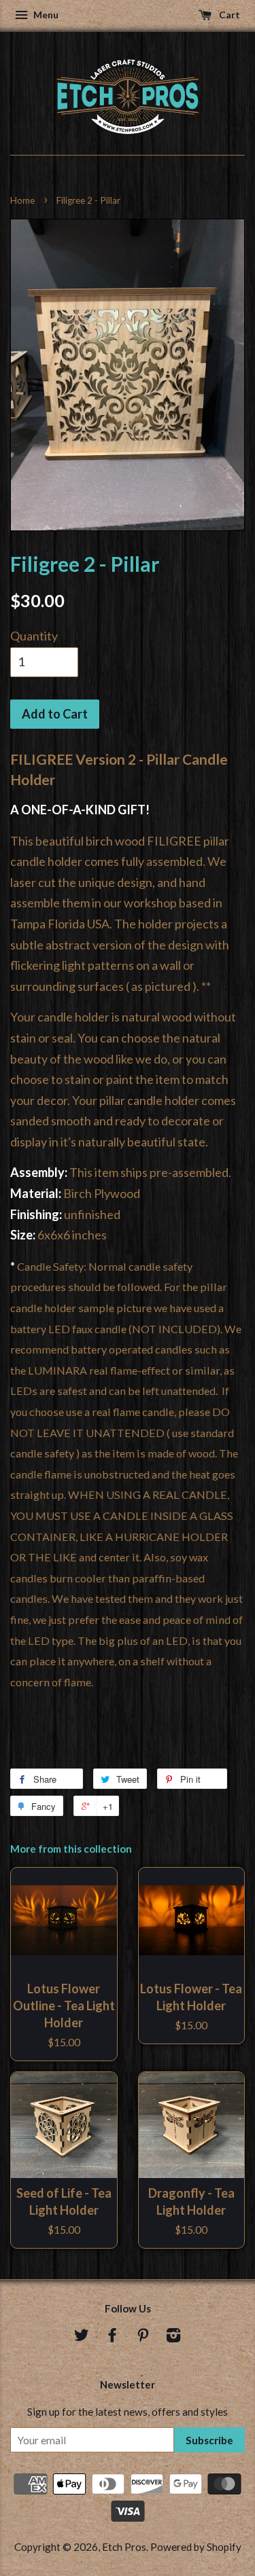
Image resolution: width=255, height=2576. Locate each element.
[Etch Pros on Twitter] (82, 2337)
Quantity (34, 636)
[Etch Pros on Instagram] (173, 2337)
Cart (228, 15)
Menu (45, 15)
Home (22, 200)
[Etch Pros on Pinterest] (143, 2337)
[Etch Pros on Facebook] (112, 2337)
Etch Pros (124, 2547)
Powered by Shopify (196, 2547)
